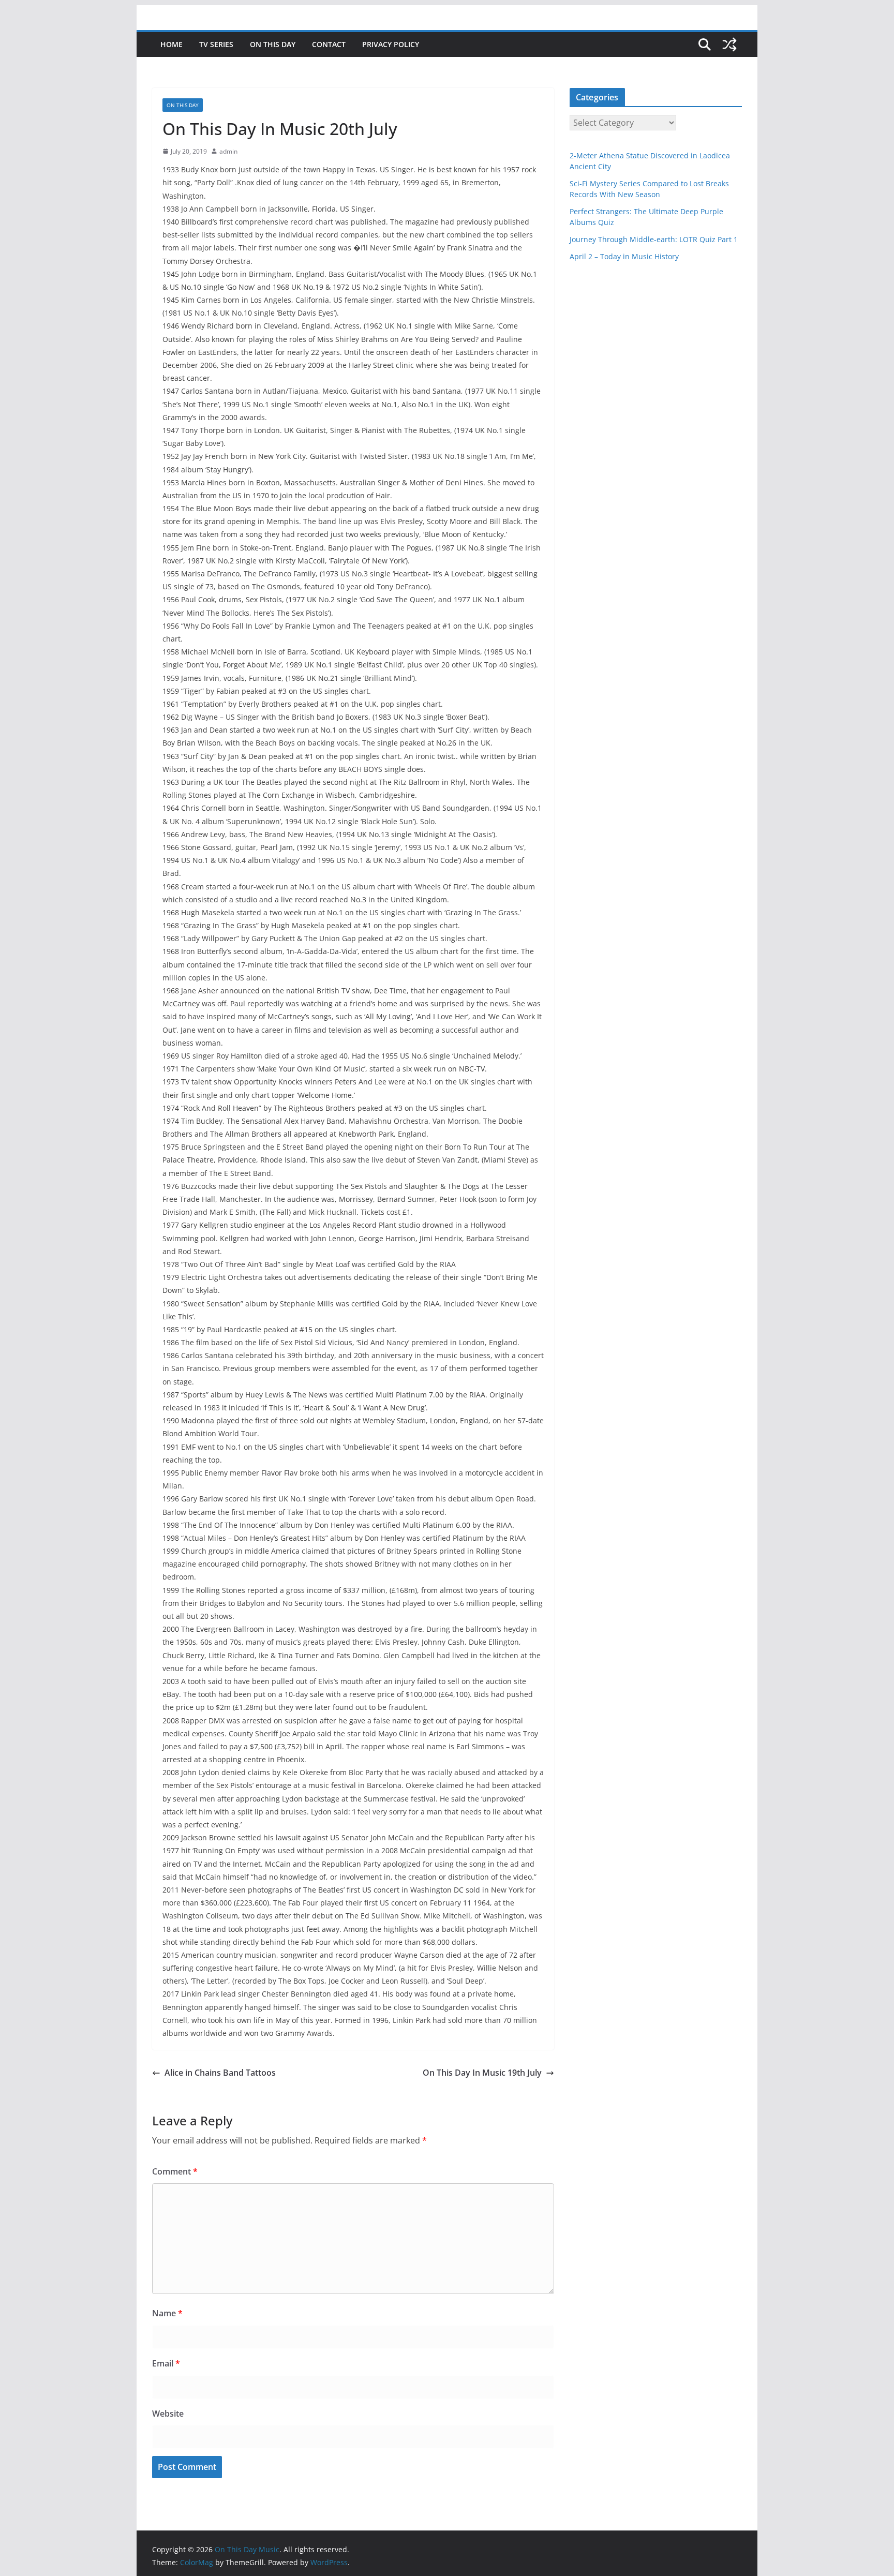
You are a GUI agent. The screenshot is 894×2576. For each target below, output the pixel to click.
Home (172, 44)
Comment (175, 2171)
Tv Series (216, 44)
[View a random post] (729, 44)
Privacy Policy (391, 44)
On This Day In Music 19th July (482, 2073)
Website (168, 2414)
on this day (273, 44)
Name (167, 2313)
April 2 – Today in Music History (624, 256)
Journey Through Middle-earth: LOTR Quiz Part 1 (654, 239)
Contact (329, 44)
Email (166, 2363)
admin (228, 151)
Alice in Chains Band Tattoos (220, 2073)
